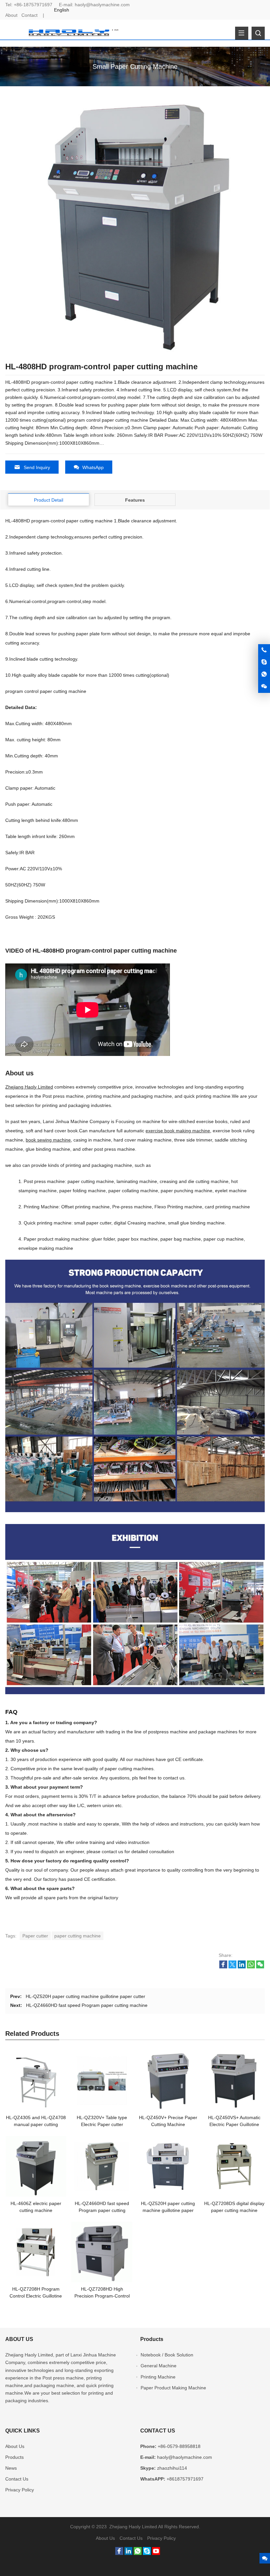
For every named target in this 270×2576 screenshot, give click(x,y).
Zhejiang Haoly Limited (29, 1087)
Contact (29, 15)
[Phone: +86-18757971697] (264, 650)
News (11, 2468)
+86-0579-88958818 (179, 2446)
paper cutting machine (78, 1936)
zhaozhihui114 (172, 2468)
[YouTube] (156, 2553)
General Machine (159, 2366)
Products (14, 2457)
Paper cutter (35, 1936)
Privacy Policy (20, 2490)
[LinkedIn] (128, 2553)
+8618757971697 (185, 2479)
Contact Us (17, 2479)
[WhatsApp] (138, 2553)
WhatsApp (93, 467)
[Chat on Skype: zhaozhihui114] (264, 662)
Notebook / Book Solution (167, 2355)
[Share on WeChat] (260, 1967)
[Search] (258, 33)
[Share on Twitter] (232, 1967)
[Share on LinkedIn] (242, 1967)
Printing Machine (158, 2377)
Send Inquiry (37, 467)
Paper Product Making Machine (173, 2388)
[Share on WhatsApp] (251, 1967)
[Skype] (147, 2553)
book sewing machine (48, 1140)
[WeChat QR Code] (264, 687)
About (11, 15)
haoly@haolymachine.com (102, 5)
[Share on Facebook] (223, 1967)
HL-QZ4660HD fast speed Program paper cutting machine (87, 2005)
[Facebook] (119, 2553)
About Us (15, 2446)
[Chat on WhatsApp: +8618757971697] (264, 674)
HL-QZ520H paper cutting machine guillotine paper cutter (85, 1996)
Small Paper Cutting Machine (135, 66)
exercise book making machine (178, 1131)
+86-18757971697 (33, 5)
